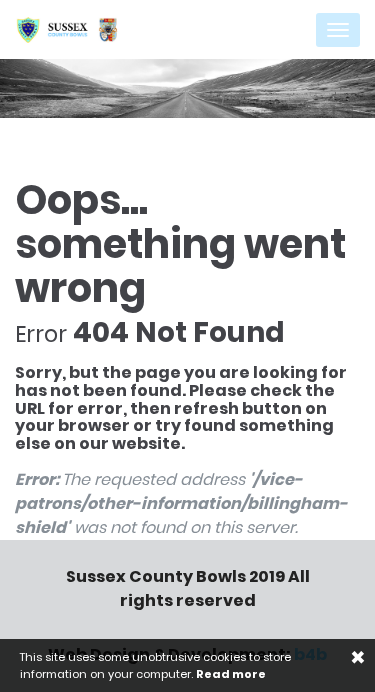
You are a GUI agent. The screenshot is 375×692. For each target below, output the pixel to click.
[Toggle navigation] (338, 30)
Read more (231, 674)
